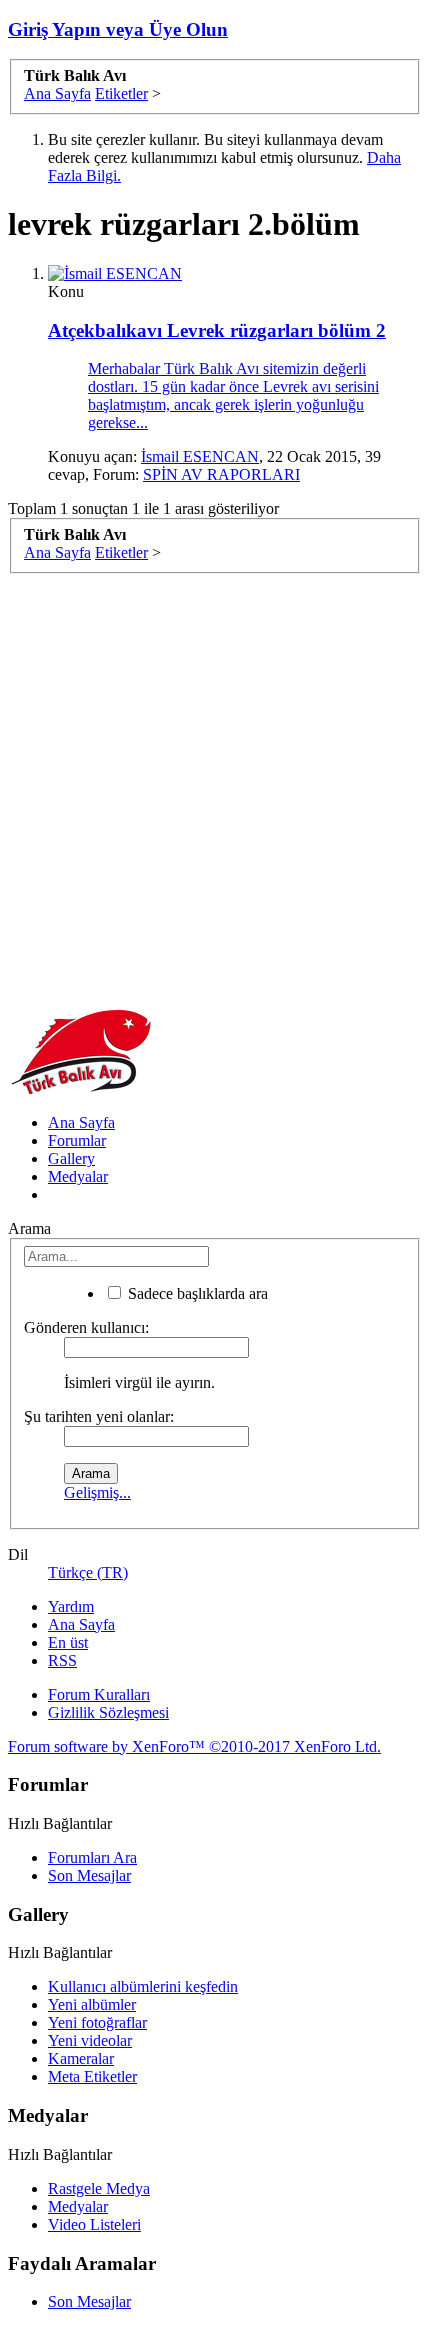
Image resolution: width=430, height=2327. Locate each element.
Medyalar (78, 1176)
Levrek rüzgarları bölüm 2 (217, 330)
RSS (62, 1660)
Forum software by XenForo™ (194, 1746)
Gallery (71, 1158)
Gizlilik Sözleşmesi (108, 1712)
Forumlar (77, 1140)
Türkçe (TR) (88, 1572)
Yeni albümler (92, 2004)
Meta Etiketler (92, 2076)
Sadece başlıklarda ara (196, 1293)
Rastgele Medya (99, 2188)
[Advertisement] (215, 789)
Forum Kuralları (99, 1694)
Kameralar (81, 2058)
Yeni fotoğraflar (97, 2022)
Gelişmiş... (97, 1492)
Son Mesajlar (89, 1875)
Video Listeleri (94, 2224)
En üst (68, 1642)
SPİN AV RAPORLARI (221, 474)
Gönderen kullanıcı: (86, 1327)
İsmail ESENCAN (200, 456)
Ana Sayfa (81, 1122)
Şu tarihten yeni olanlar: (99, 1416)
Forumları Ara (92, 1857)
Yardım (71, 1606)
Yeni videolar (90, 2040)
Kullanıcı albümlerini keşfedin (143, 1986)
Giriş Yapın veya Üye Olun (118, 29)
